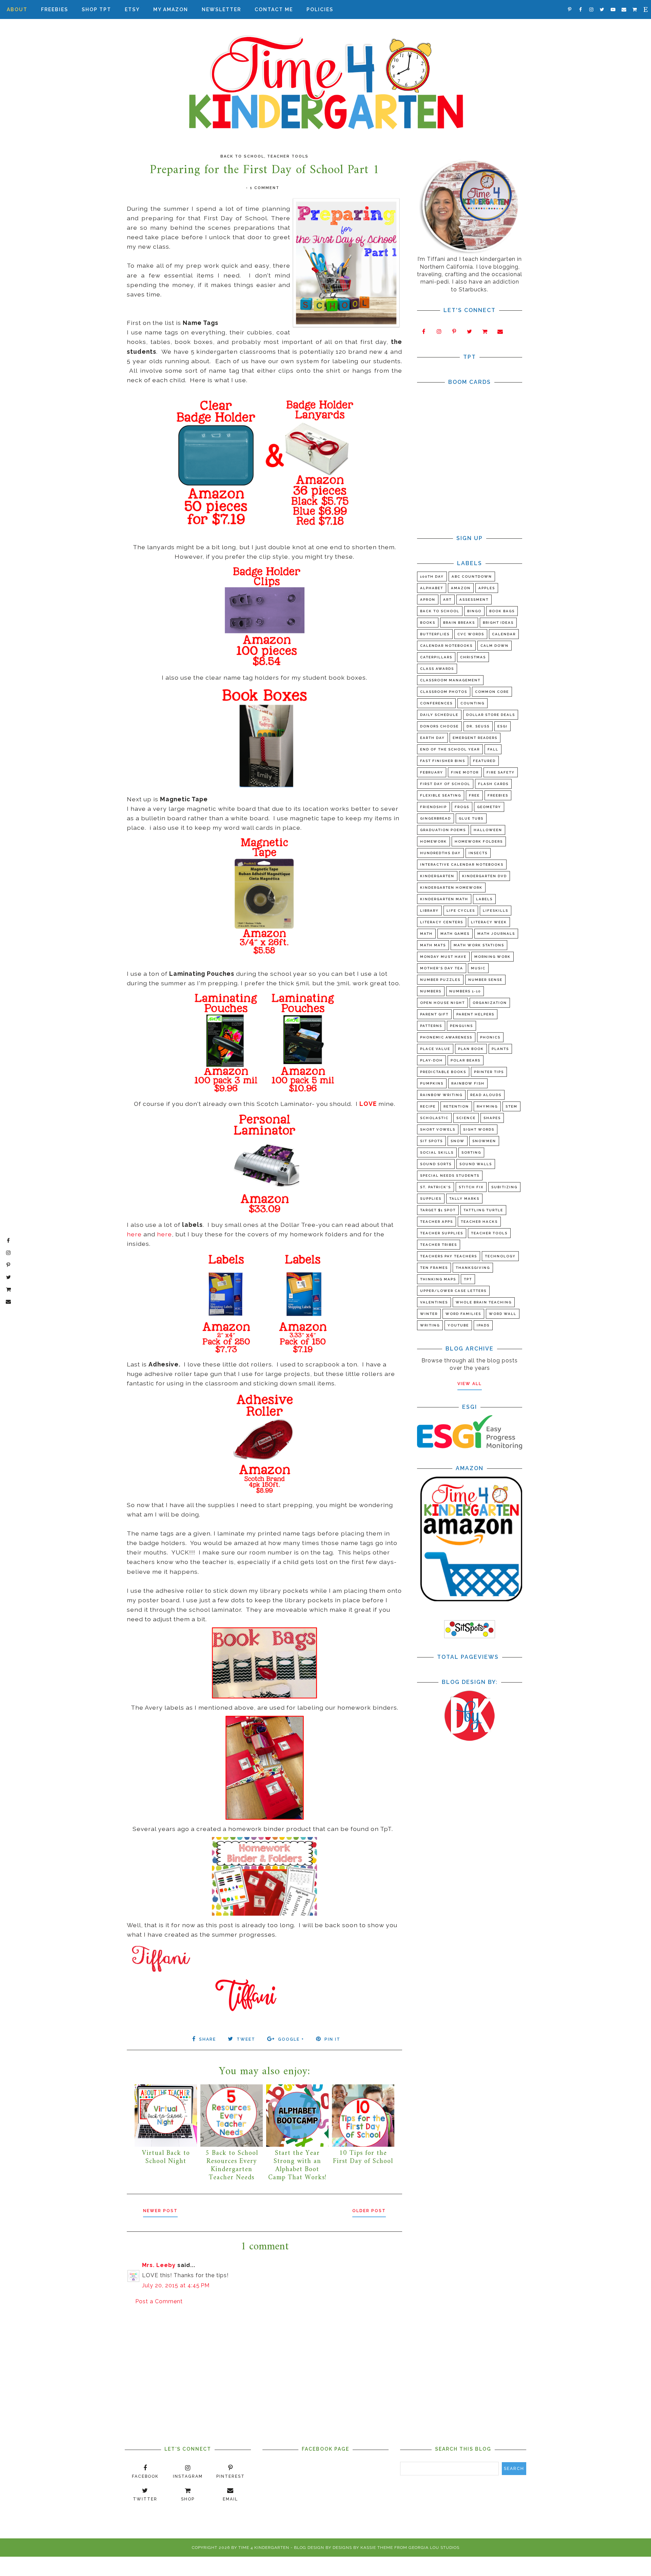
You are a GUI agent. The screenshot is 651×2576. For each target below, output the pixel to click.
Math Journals (496, 934)
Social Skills (437, 1152)
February (432, 772)
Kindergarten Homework (451, 888)
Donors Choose (439, 726)
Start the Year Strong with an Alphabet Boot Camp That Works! (297, 2166)
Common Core (492, 692)
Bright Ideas (498, 623)
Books (428, 623)
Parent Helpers (475, 1014)
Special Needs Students (450, 1176)
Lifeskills (496, 911)
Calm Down (495, 646)
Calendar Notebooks (446, 646)
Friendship (433, 807)
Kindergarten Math (444, 899)
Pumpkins (432, 1083)
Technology (500, 1256)
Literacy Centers (442, 922)
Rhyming (487, 1106)
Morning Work (492, 957)
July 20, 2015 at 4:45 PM (176, 2285)
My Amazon (171, 9)
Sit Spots (431, 1141)
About (17, 9)
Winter (429, 1314)
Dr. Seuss (478, 726)
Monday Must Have (443, 957)
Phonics (490, 1037)
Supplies (431, 1199)
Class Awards (437, 669)
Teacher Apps (437, 1222)
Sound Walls (476, 1164)
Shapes (492, 1118)
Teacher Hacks (479, 1222)
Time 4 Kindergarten (264, 2548)
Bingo (474, 611)
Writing (430, 1325)
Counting (472, 703)
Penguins (461, 1026)
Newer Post (160, 2211)
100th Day (432, 576)
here (134, 1234)
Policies (320, 9)
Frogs (462, 807)
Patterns (431, 1026)
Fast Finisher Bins (443, 761)
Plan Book (471, 1049)
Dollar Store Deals (491, 715)
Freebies (55, 9)
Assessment (474, 600)
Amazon (461, 588)
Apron (428, 600)
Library (429, 911)
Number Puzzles (440, 980)
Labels (484, 899)
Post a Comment (159, 2301)
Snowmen (484, 1141)
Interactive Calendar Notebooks (462, 864)
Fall (493, 749)
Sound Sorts (436, 1164)
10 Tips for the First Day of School (363, 2157)
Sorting (471, 1152)
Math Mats (433, 945)
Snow (458, 1141)
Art (447, 600)
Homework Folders (479, 841)
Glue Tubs (471, 818)
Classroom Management (450, 680)
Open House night (442, 1003)
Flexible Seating (441, 795)
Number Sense (485, 980)
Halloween (488, 830)
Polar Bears (466, 1060)
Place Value (435, 1049)
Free (474, 795)
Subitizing (504, 1187)
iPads (483, 1325)
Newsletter (221, 9)
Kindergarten (437, 876)
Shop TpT (96, 9)
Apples (487, 588)
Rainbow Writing (441, 1095)
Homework (433, 841)
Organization (490, 1003)
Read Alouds (486, 1095)
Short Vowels (438, 1129)
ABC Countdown (472, 576)
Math (426, 934)
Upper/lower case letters (453, 1291)
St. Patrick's (436, 1187)
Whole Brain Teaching (484, 1302)
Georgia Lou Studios (434, 2548)
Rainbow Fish (468, 1083)
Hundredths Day (440, 853)
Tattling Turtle (483, 1210)
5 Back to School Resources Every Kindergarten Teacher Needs (232, 2166)
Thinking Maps (438, 1279)
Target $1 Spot (438, 1210)
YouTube (458, 1325)
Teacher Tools (288, 156)
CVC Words (471, 634)
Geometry (489, 807)
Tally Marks (464, 1199)
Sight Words (479, 1129)
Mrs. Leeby (159, 2265)
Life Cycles (461, 911)
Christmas (473, 657)
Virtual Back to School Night (166, 2157)
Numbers (431, 991)
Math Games (455, 934)
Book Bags (502, 611)
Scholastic (434, 1118)
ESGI (502, 726)
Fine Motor (465, 772)
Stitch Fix (471, 1187)
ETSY (132, 9)
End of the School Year (450, 749)
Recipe (428, 1106)
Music (478, 968)
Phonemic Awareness (446, 1037)
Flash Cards (493, 784)
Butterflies (435, 634)
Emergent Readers (475, 738)
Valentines (434, 1302)
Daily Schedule (439, 715)
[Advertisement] (264, 2364)
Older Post (369, 2211)
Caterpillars (436, 657)
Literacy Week (489, 922)
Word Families (463, 1314)
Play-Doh (431, 1060)
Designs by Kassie (354, 2548)
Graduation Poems (443, 830)
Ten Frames (434, 1268)
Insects (478, 853)
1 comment (265, 188)
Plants (500, 1049)
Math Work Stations (479, 945)
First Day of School (445, 784)
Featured (484, 761)
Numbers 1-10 (465, 991)
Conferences (436, 703)
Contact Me (274, 9)
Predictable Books (443, 1072)
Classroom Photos (444, 692)
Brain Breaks (459, 623)
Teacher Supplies (442, 1233)
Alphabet (432, 588)
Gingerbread (436, 818)
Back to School (242, 156)
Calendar (504, 634)
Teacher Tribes (439, 1245)
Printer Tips (489, 1072)
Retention (456, 1106)
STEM (511, 1106)
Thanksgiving (473, 1268)
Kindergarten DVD (485, 876)
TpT (468, 1279)
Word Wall (503, 1314)
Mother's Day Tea (442, 968)
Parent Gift (434, 1014)
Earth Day (432, 738)
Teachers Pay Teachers (449, 1256)
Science (466, 1118)
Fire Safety (501, 772)
